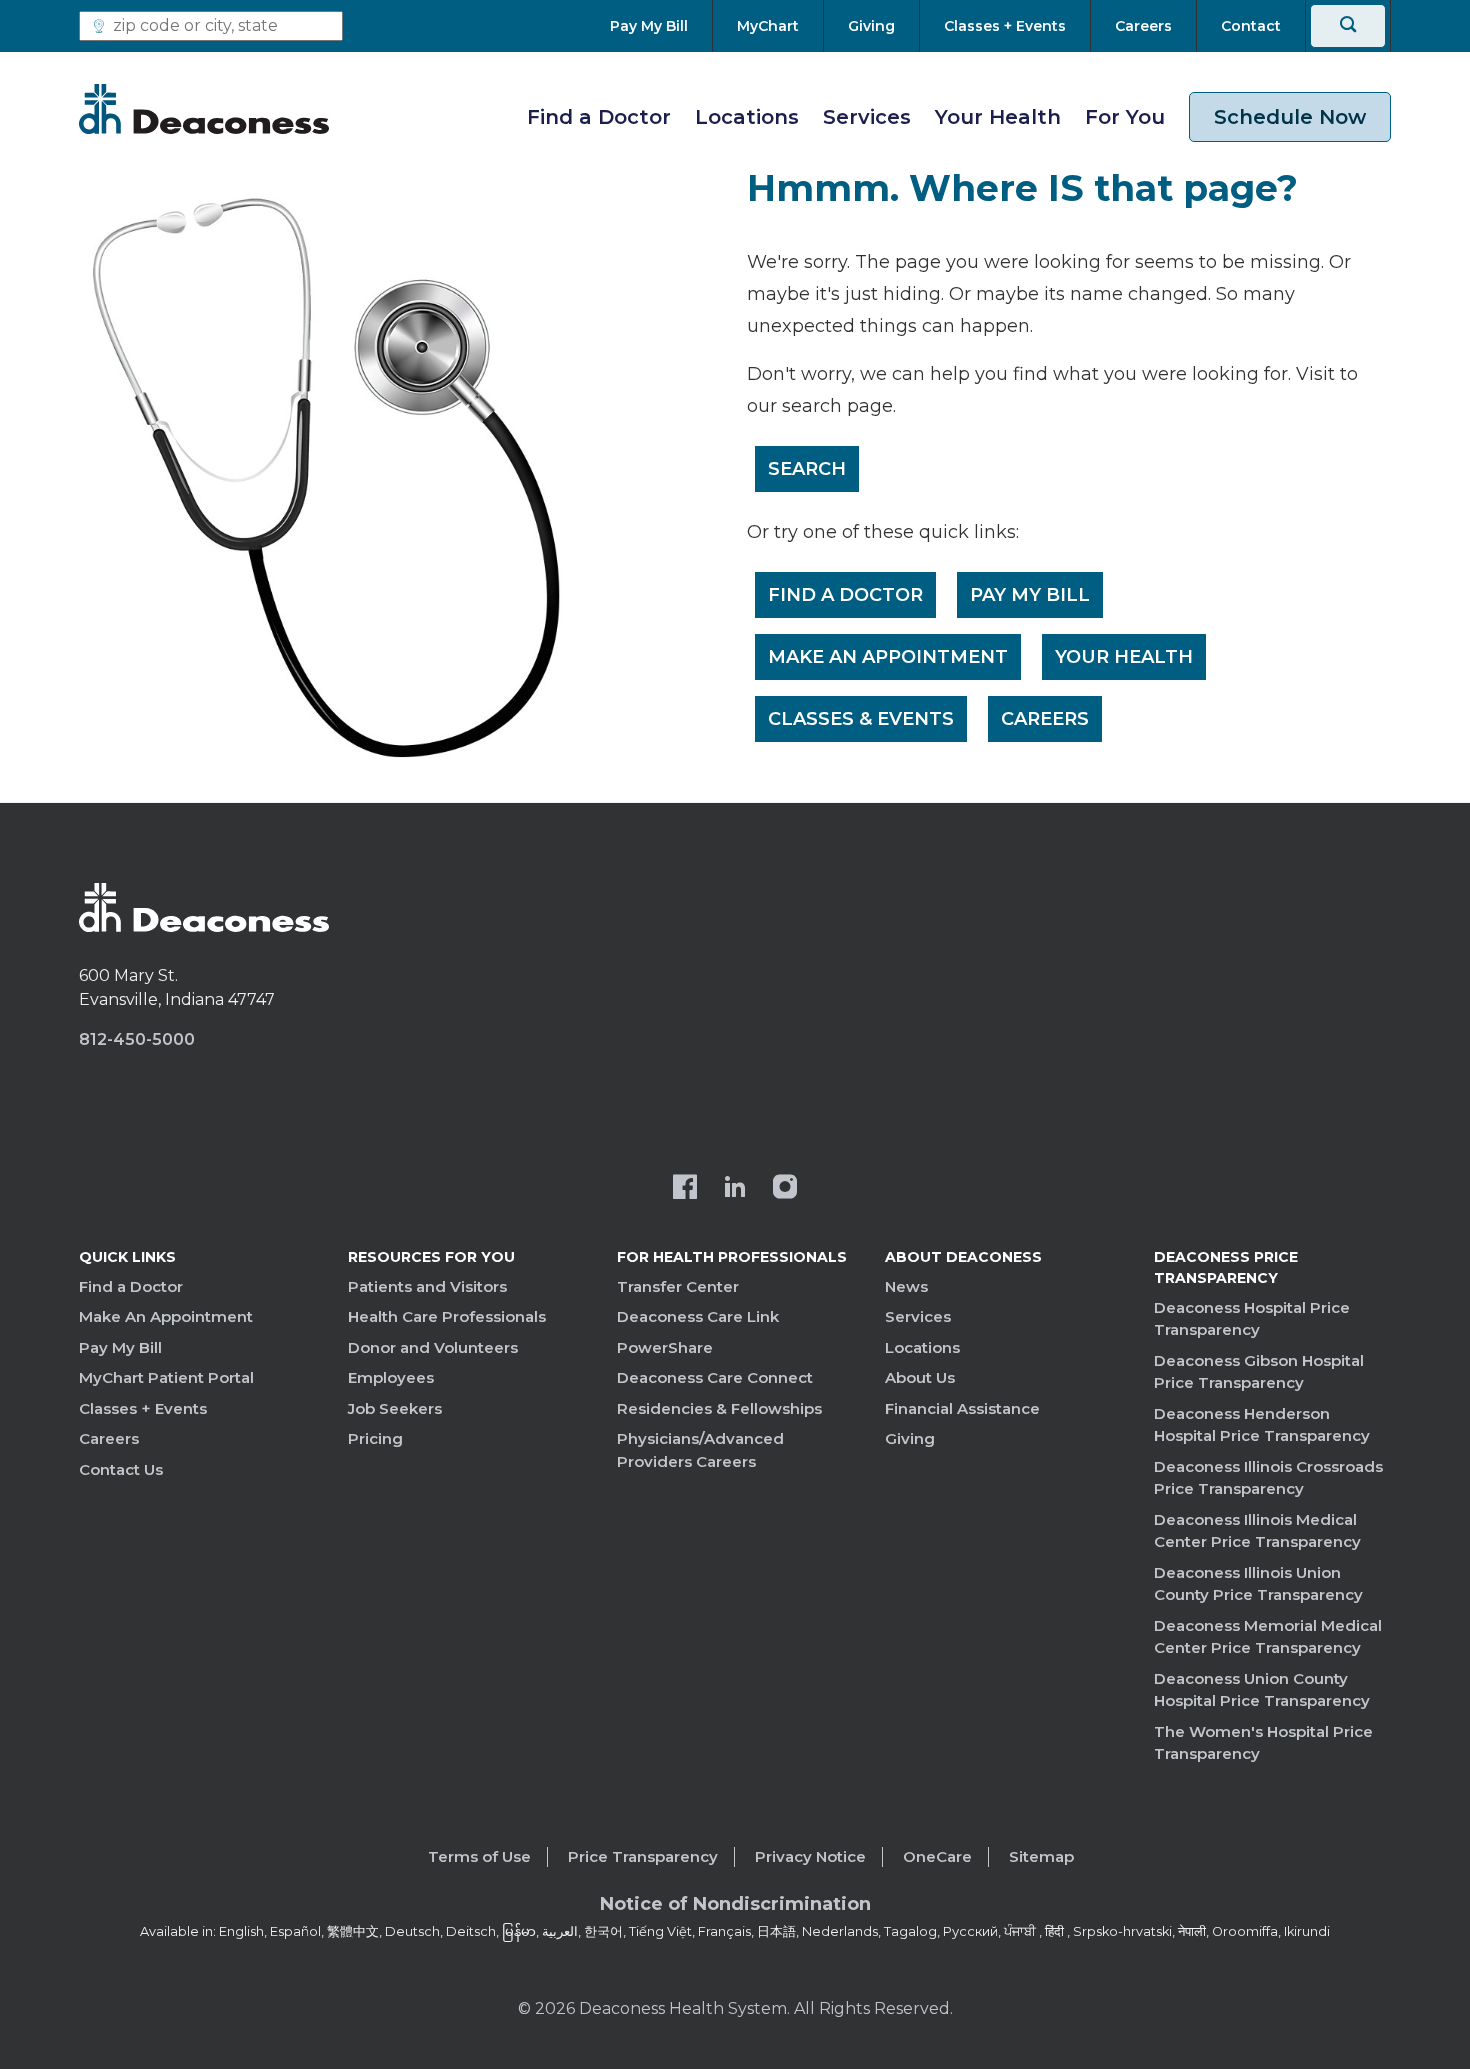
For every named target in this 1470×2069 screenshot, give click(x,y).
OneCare (937, 1856)
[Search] (1348, 26)
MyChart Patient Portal (166, 1377)
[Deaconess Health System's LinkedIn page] (735, 1189)
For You (1125, 117)
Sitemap (1041, 1856)
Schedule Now (1290, 117)
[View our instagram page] (785, 1189)
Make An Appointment (888, 657)
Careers (1045, 719)
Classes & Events (861, 719)
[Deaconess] (204, 109)
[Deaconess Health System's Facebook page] (685, 1189)
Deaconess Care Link (698, 1316)
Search (807, 469)
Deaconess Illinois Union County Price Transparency (1258, 1584)
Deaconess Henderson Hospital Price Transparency (1262, 1425)
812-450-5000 (137, 1039)
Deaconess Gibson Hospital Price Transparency (1259, 1372)
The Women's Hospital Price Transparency (1263, 1743)
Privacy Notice (810, 1856)
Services (867, 117)
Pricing (375, 1438)
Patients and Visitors (427, 1286)
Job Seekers (395, 1408)
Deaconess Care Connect (715, 1377)
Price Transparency (643, 1856)
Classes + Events (143, 1408)
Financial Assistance (962, 1408)
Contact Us (121, 1469)
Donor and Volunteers (433, 1347)
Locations (747, 117)
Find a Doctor (599, 117)
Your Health (998, 117)
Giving (910, 1438)
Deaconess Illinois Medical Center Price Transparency (1257, 1531)
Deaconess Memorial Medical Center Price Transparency (1268, 1637)
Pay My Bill (1030, 595)
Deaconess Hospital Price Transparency (1252, 1319)
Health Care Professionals (447, 1316)
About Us (920, 1377)
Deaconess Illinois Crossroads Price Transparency (1268, 1478)
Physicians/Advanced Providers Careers (700, 1450)
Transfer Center (678, 1286)
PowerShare (665, 1347)
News (906, 1286)
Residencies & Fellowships (719, 1408)
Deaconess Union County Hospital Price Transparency (1262, 1690)
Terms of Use (479, 1856)
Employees (391, 1377)
